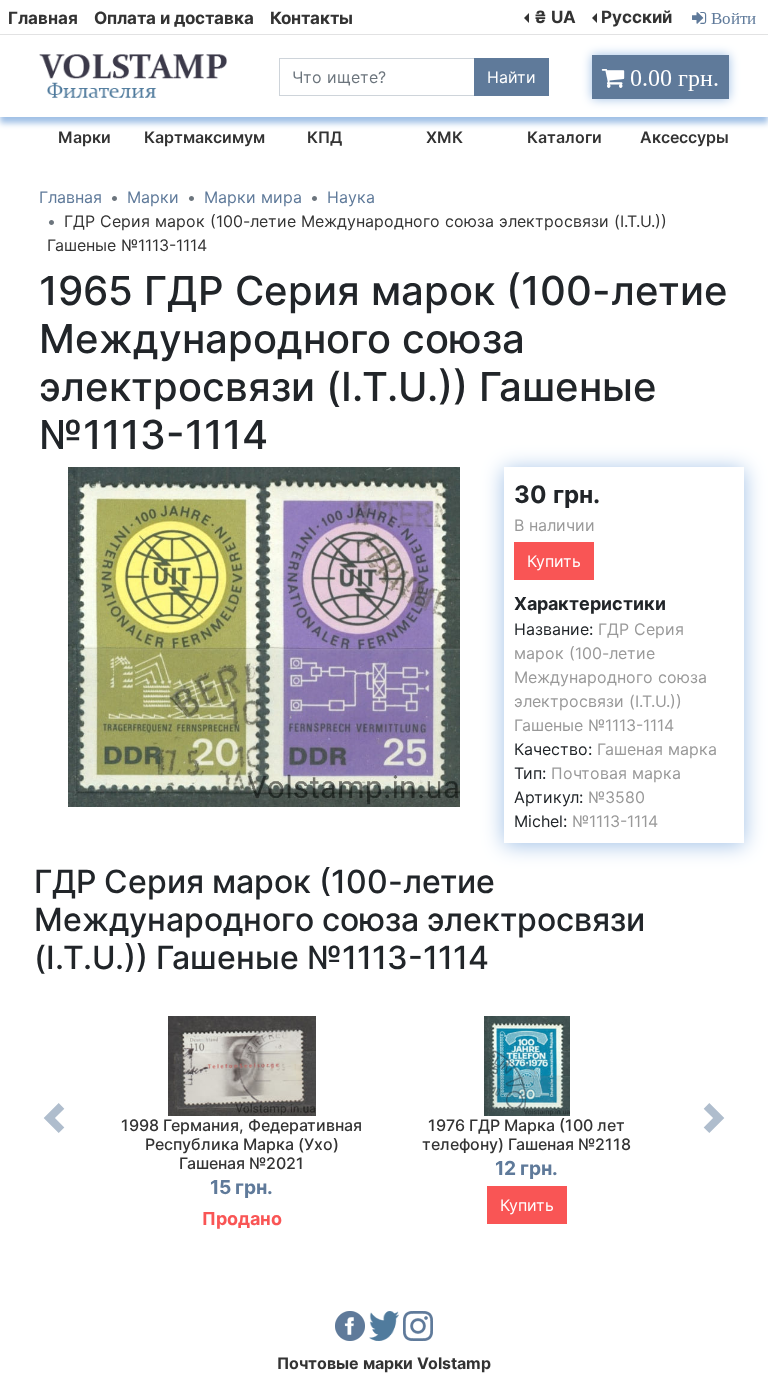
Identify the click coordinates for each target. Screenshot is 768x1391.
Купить (554, 561)
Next (714, 1133)
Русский (636, 17)
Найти (511, 77)
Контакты (311, 18)
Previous (54, 1133)
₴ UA (555, 17)
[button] (471, 485)
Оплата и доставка (174, 18)
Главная (43, 18)
